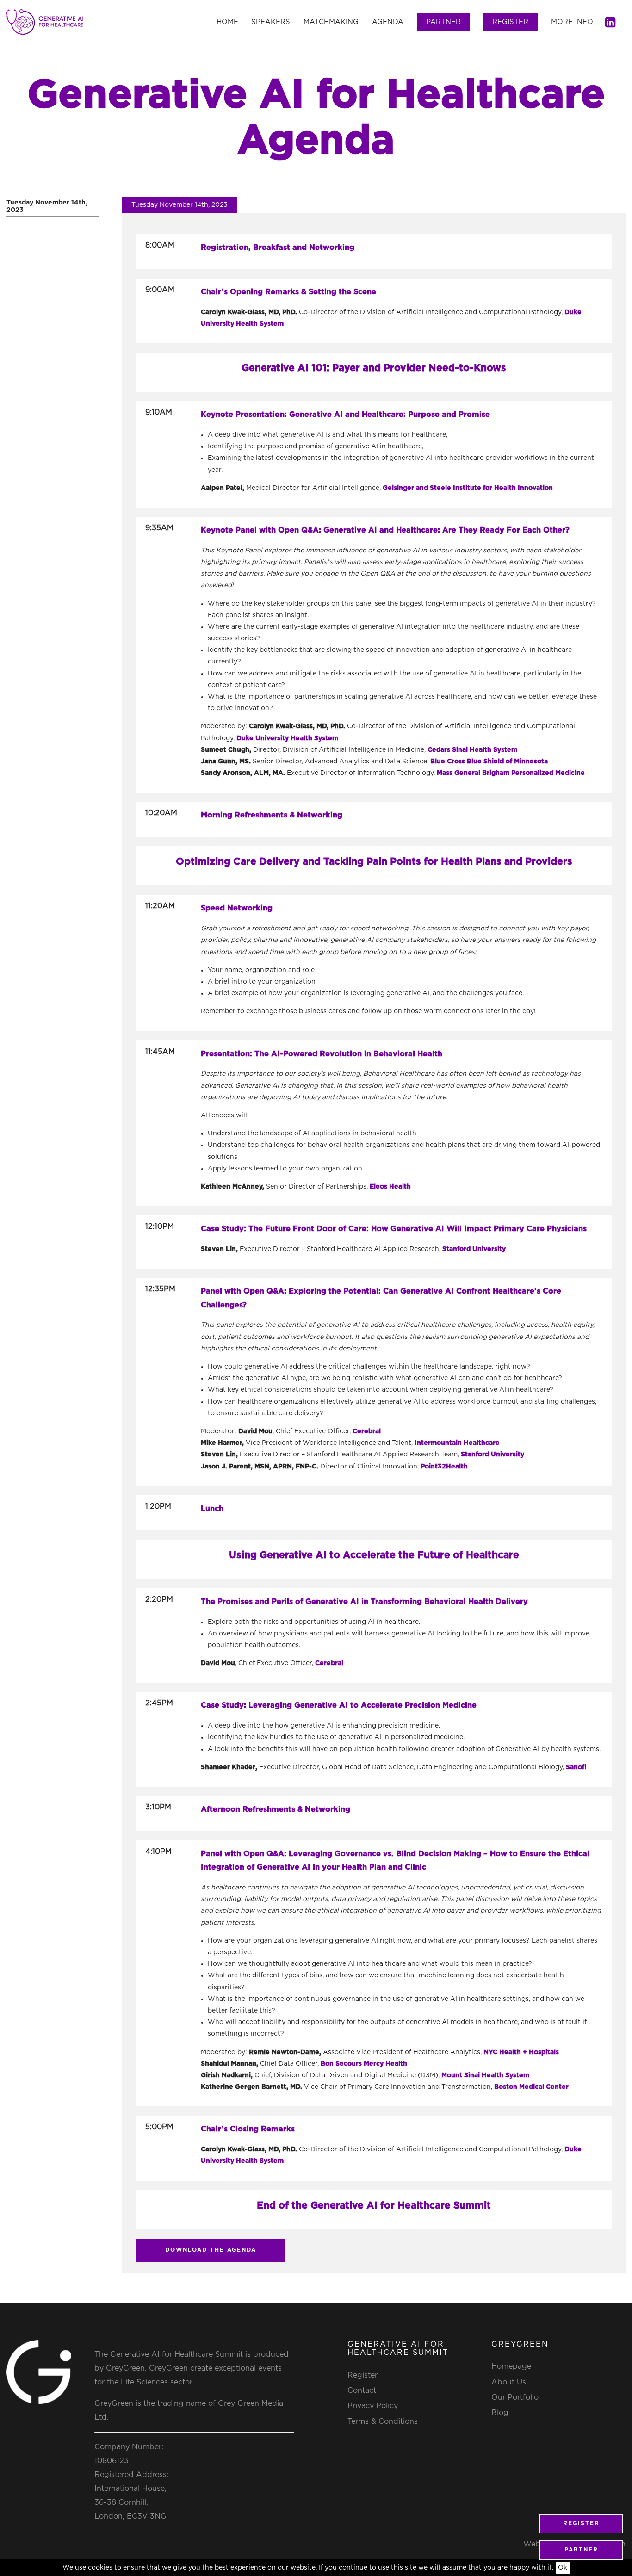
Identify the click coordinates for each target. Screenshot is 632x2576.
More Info (572, 22)
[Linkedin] (610, 22)
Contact (362, 2390)
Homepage (511, 2366)
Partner (443, 22)
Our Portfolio (515, 2397)
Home (227, 22)
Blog (500, 2413)
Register (510, 22)
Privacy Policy (373, 2406)
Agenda (388, 22)
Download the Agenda (211, 2250)
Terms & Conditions (383, 2421)
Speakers (271, 22)
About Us (509, 2382)
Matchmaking (331, 22)
